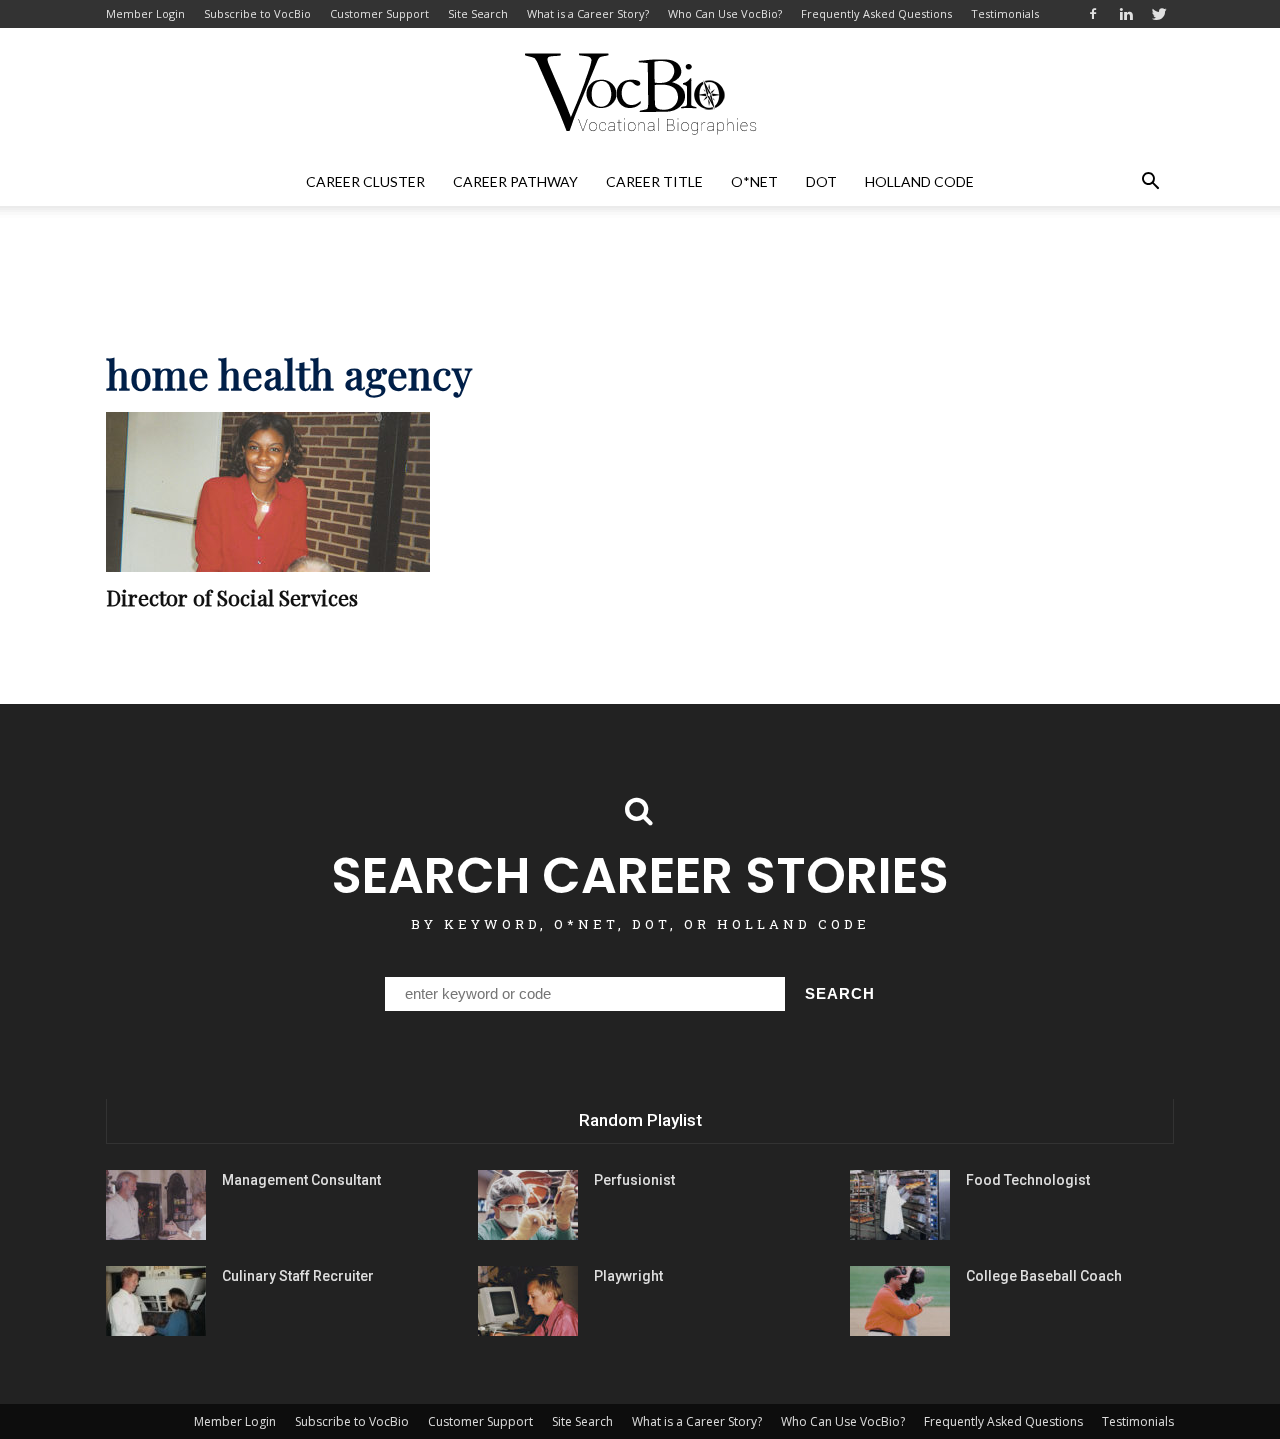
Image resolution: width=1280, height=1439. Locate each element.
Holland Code (919, 181)
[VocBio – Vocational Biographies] (640, 94)
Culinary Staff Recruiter (298, 1276)
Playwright (628, 1276)
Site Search (478, 13)
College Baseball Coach (1044, 1276)
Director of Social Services (232, 597)
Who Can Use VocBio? (725, 13)
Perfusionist (634, 1180)
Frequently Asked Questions (876, 13)
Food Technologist (1028, 1180)
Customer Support (379, 13)
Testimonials (1005, 13)
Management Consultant (301, 1180)
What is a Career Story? (588, 13)
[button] (1150, 182)
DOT (821, 181)
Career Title (654, 181)
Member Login (145, 13)
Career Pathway (515, 181)
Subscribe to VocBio (257, 13)
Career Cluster (365, 181)
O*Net (754, 181)
